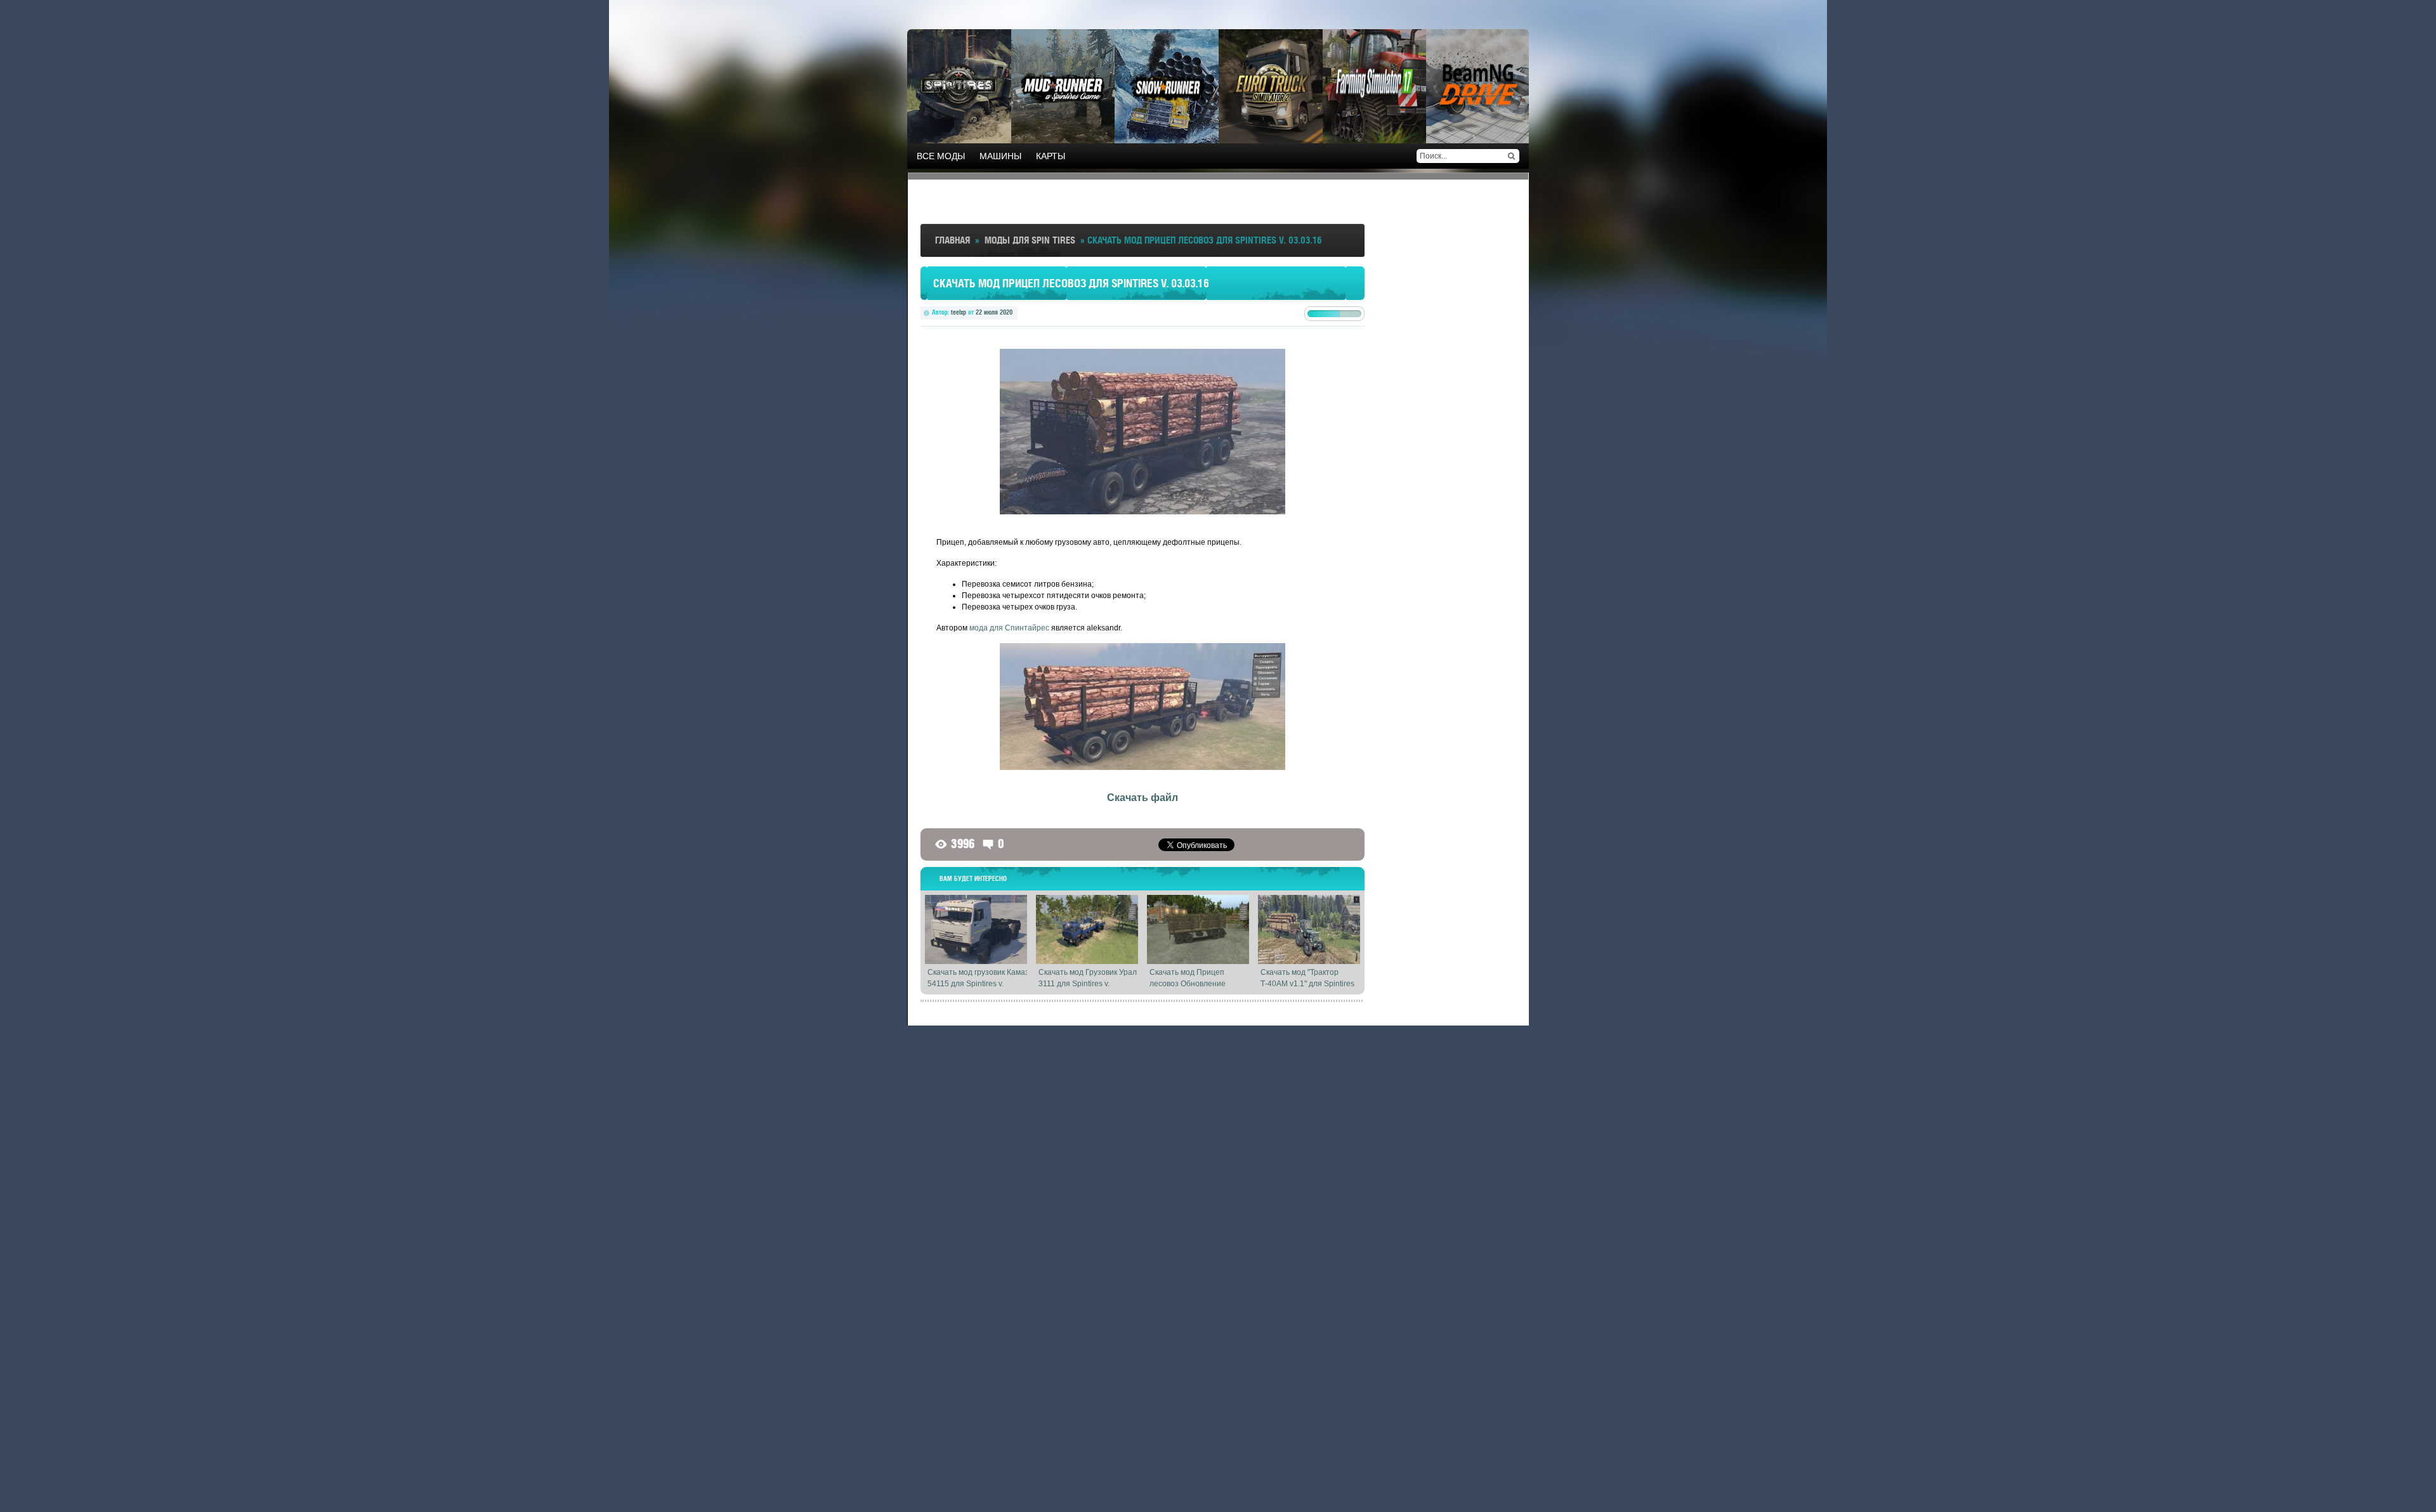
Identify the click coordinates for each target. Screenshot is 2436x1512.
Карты (1051, 156)
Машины (1000, 156)
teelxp (959, 312)
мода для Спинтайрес (1009, 628)
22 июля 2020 (994, 312)
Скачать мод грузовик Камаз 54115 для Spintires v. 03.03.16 (978, 984)
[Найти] (1511, 156)
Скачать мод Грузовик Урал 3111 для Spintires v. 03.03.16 (1088, 984)
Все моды (941, 156)
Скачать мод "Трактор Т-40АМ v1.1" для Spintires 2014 (1307, 984)
